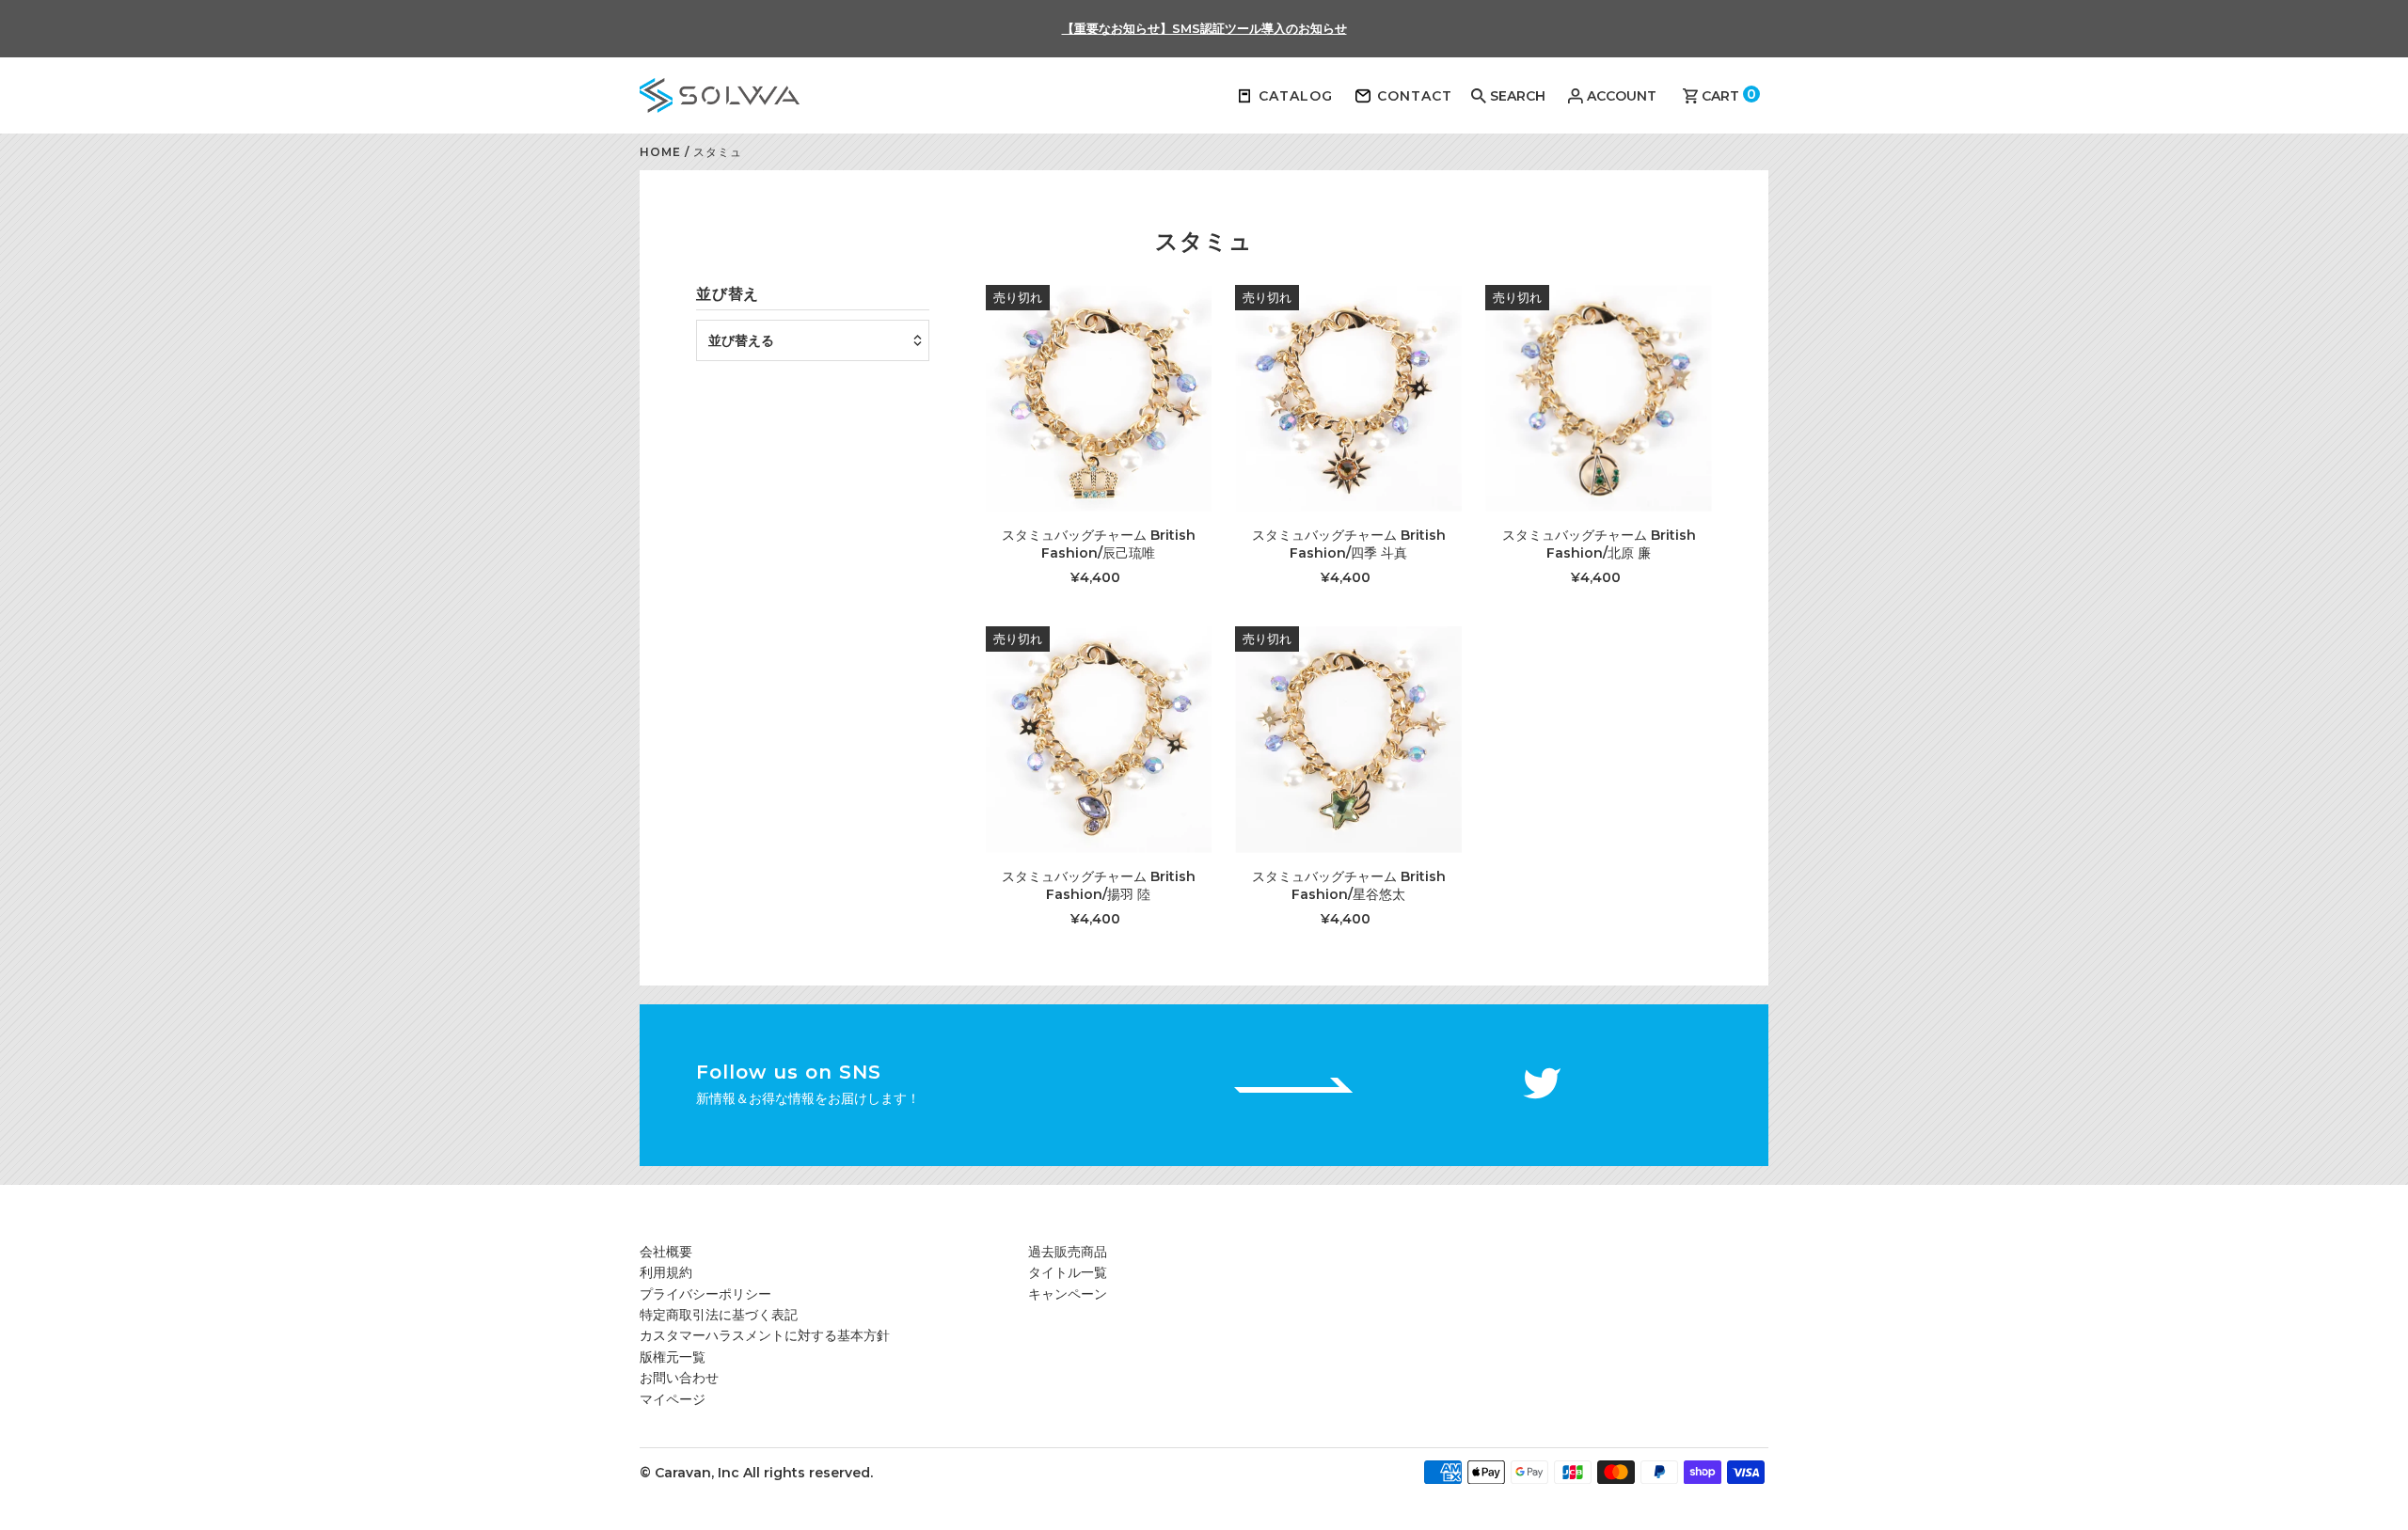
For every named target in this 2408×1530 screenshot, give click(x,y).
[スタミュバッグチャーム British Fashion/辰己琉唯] (1099, 398)
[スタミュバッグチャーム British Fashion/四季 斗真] (1348, 398)
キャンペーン (1068, 1294)
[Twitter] (1542, 1086)
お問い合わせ (679, 1378)
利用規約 (666, 1272)
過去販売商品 (1068, 1252)
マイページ (673, 1399)
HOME (660, 152)
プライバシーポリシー (705, 1294)
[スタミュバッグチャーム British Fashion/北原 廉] (1599, 398)
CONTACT (1415, 96)
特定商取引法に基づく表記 (719, 1315)
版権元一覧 (673, 1357)
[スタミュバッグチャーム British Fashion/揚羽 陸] (1099, 740)
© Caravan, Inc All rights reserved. (756, 1473)
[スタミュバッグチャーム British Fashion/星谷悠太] (1348, 740)
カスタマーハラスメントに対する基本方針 (765, 1335)
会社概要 (666, 1252)
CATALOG (1296, 96)
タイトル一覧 (1068, 1272)
